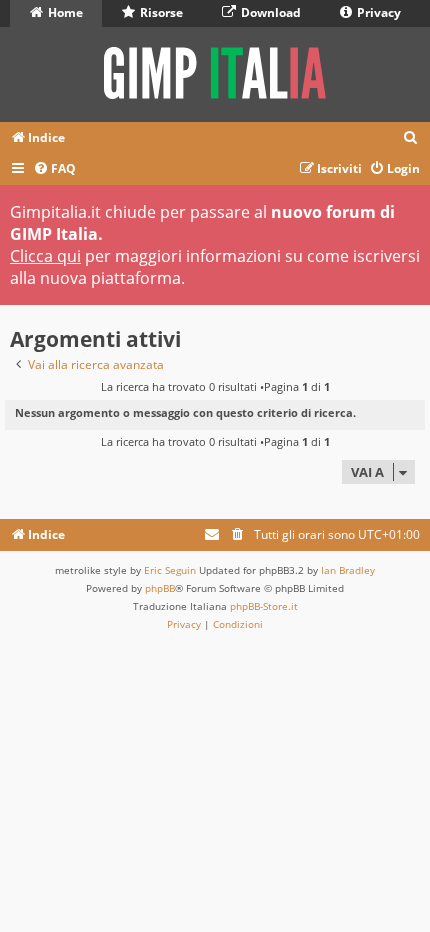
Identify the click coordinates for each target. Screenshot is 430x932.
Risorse (160, 12)
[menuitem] (411, 138)
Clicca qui (45, 256)
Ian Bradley (348, 570)
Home (64, 12)
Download (269, 12)
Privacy (377, 12)
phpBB (160, 588)
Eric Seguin (170, 570)
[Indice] (215, 74)
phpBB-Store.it (264, 606)
